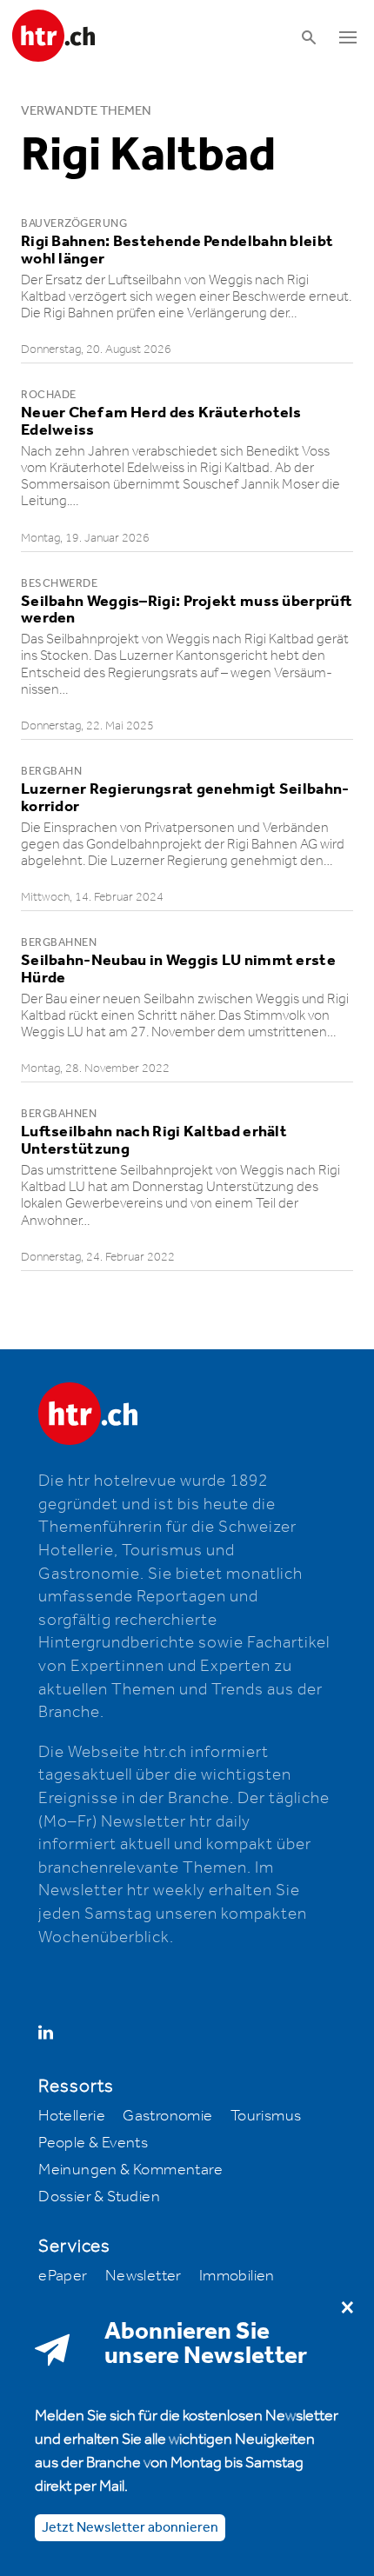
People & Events (93, 2143)
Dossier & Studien (99, 2197)
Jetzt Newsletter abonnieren (130, 2528)
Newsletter (144, 2276)
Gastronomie (167, 2116)
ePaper (63, 2276)
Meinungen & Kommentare (130, 2170)
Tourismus (266, 2116)
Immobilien (237, 2276)
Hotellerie (72, 2116)
